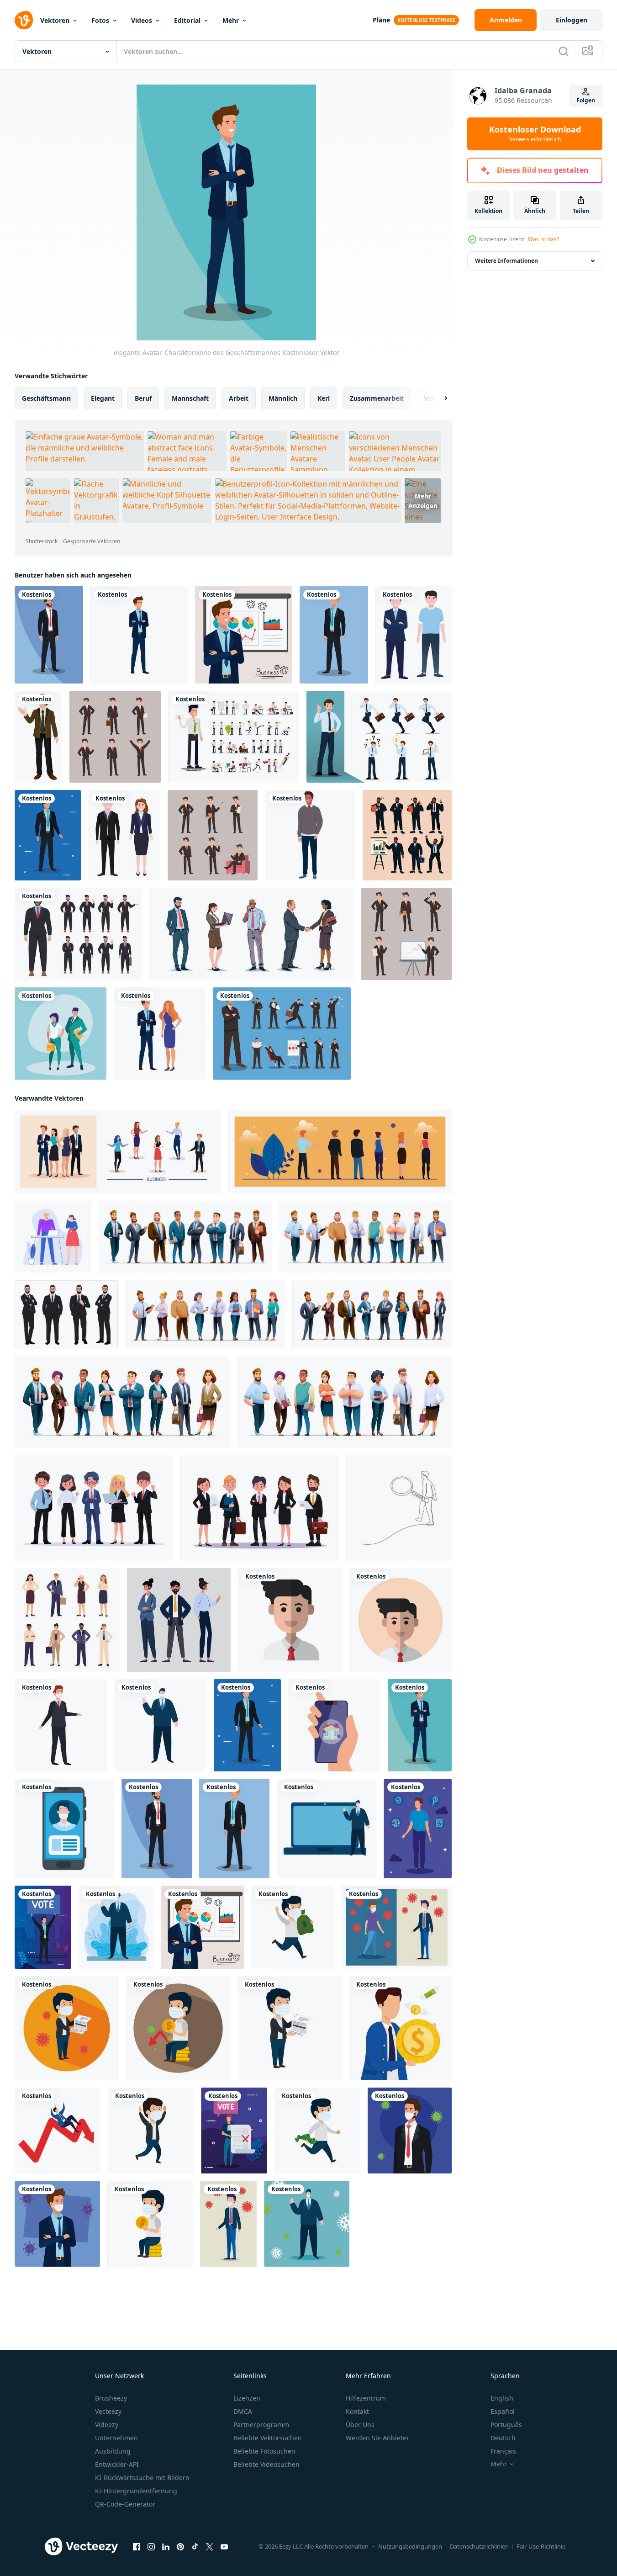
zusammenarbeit (377, 398)
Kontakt (357, 2411)
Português (506, 2425)
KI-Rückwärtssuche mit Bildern (142, 2478)
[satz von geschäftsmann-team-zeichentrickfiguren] (365, 1237)
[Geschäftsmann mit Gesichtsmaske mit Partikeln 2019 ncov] (410, 2131)
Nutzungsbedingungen (410, 2546)
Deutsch (503, 2438)
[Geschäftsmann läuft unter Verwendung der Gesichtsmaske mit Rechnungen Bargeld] (317, 2131)
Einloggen (572, 20)
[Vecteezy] (24, 20)
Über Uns (360, 2425)
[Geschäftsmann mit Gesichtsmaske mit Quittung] (290, 2028)
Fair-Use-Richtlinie (541, 2546)
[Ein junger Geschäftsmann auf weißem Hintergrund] (38, 737)
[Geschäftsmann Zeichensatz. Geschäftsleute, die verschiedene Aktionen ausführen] (282, 1034)
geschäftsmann (46, 398)
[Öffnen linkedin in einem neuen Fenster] (166, 2547)
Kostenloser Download (535, 134)
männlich (283, 398)
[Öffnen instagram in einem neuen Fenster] (151, 2547)
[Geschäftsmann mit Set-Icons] (418, 1829)
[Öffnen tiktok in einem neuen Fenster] (195, 2547)
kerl (324, 398)
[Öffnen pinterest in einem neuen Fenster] (180, 2547)
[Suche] (564, 51)
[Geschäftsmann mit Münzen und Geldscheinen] (400, 2028)
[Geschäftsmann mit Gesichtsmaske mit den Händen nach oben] (151, 2131)
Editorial (187, 20)
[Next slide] (438, 398)
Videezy (107, 2425)
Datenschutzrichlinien (479, 2546)
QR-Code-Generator (125, 2504)
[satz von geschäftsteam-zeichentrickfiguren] (205, 1315)
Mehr (231, 20)
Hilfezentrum (366, 2398)
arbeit (239, 398)
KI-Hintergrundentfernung (136, 2491)
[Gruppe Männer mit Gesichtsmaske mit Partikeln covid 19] (397, 1927)
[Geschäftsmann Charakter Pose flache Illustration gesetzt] (115, 737)
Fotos (100, 20)
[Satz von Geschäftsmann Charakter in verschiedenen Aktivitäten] (407, 835)
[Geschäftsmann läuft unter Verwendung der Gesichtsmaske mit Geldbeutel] (293, 1927)
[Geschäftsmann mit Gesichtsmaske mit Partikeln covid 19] (228, 2224)
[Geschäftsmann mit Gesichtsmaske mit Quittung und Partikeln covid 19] (67, 2028)
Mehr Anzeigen (423, 501)
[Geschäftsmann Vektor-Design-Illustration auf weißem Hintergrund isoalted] (78, 934)
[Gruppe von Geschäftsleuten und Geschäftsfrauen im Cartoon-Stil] (122, 1402)
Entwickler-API (117, 2464)
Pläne (381, 20)
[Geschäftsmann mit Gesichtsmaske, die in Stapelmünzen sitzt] (150, 2224)
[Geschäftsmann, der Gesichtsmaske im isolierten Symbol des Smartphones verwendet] (64, 1829)
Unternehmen (116, 2438)
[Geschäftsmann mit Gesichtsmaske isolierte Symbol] (61, 1725)
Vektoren (55, 20)
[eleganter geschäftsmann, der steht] (310, 835)
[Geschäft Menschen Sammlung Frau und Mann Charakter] (67, 1620)
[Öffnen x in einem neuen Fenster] (210, 2547)
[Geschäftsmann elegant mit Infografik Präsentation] (244, 635)
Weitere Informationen (506, 261)
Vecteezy (108, 2411)
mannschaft (190, 398)
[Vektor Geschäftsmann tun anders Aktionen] (66, 1315)
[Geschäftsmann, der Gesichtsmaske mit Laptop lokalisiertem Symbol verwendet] (327, 1829)
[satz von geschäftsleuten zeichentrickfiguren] (344, 1402)
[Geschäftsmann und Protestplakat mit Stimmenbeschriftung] (43, 1927)
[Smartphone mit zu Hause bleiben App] (334, 1725)
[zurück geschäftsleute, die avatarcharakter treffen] (340, 1152)
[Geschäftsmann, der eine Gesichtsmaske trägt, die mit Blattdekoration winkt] (116, 1927)
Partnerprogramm (261, 2425)
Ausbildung (113, 2451)
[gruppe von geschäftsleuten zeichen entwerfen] (185, 1237)
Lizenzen (247, 2398)
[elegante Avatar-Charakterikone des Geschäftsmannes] (49, 635)
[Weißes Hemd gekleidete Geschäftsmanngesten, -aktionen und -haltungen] (234, 737)
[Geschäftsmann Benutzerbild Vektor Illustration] (290, 1620)
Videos (142, 20)
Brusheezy (111, 2398)
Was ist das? (543, 239)
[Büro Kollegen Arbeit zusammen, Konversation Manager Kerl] (53, 1237)
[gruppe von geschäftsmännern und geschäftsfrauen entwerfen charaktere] (372, 1315)
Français (503, 2451)
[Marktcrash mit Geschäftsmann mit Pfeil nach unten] (58, 2131)
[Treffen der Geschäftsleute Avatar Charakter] (118, 1152)
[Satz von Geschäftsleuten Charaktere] (251, 934)
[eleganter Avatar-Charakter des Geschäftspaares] (160, 1034)
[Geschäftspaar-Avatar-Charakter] (61, 1034)
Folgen (586, 100)
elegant (103, 398)
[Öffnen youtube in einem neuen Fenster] (224, 2547)
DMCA (243, 2411)
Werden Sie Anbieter (377, 2438)
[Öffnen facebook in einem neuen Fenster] (137, 2547)
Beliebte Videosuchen (266, 2464)
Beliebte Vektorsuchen (268, 2438)
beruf (143, 398)
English (502, 2398)
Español (503, 2411)
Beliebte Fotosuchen (264, 2451)
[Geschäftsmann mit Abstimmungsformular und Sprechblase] (234, 2131)
